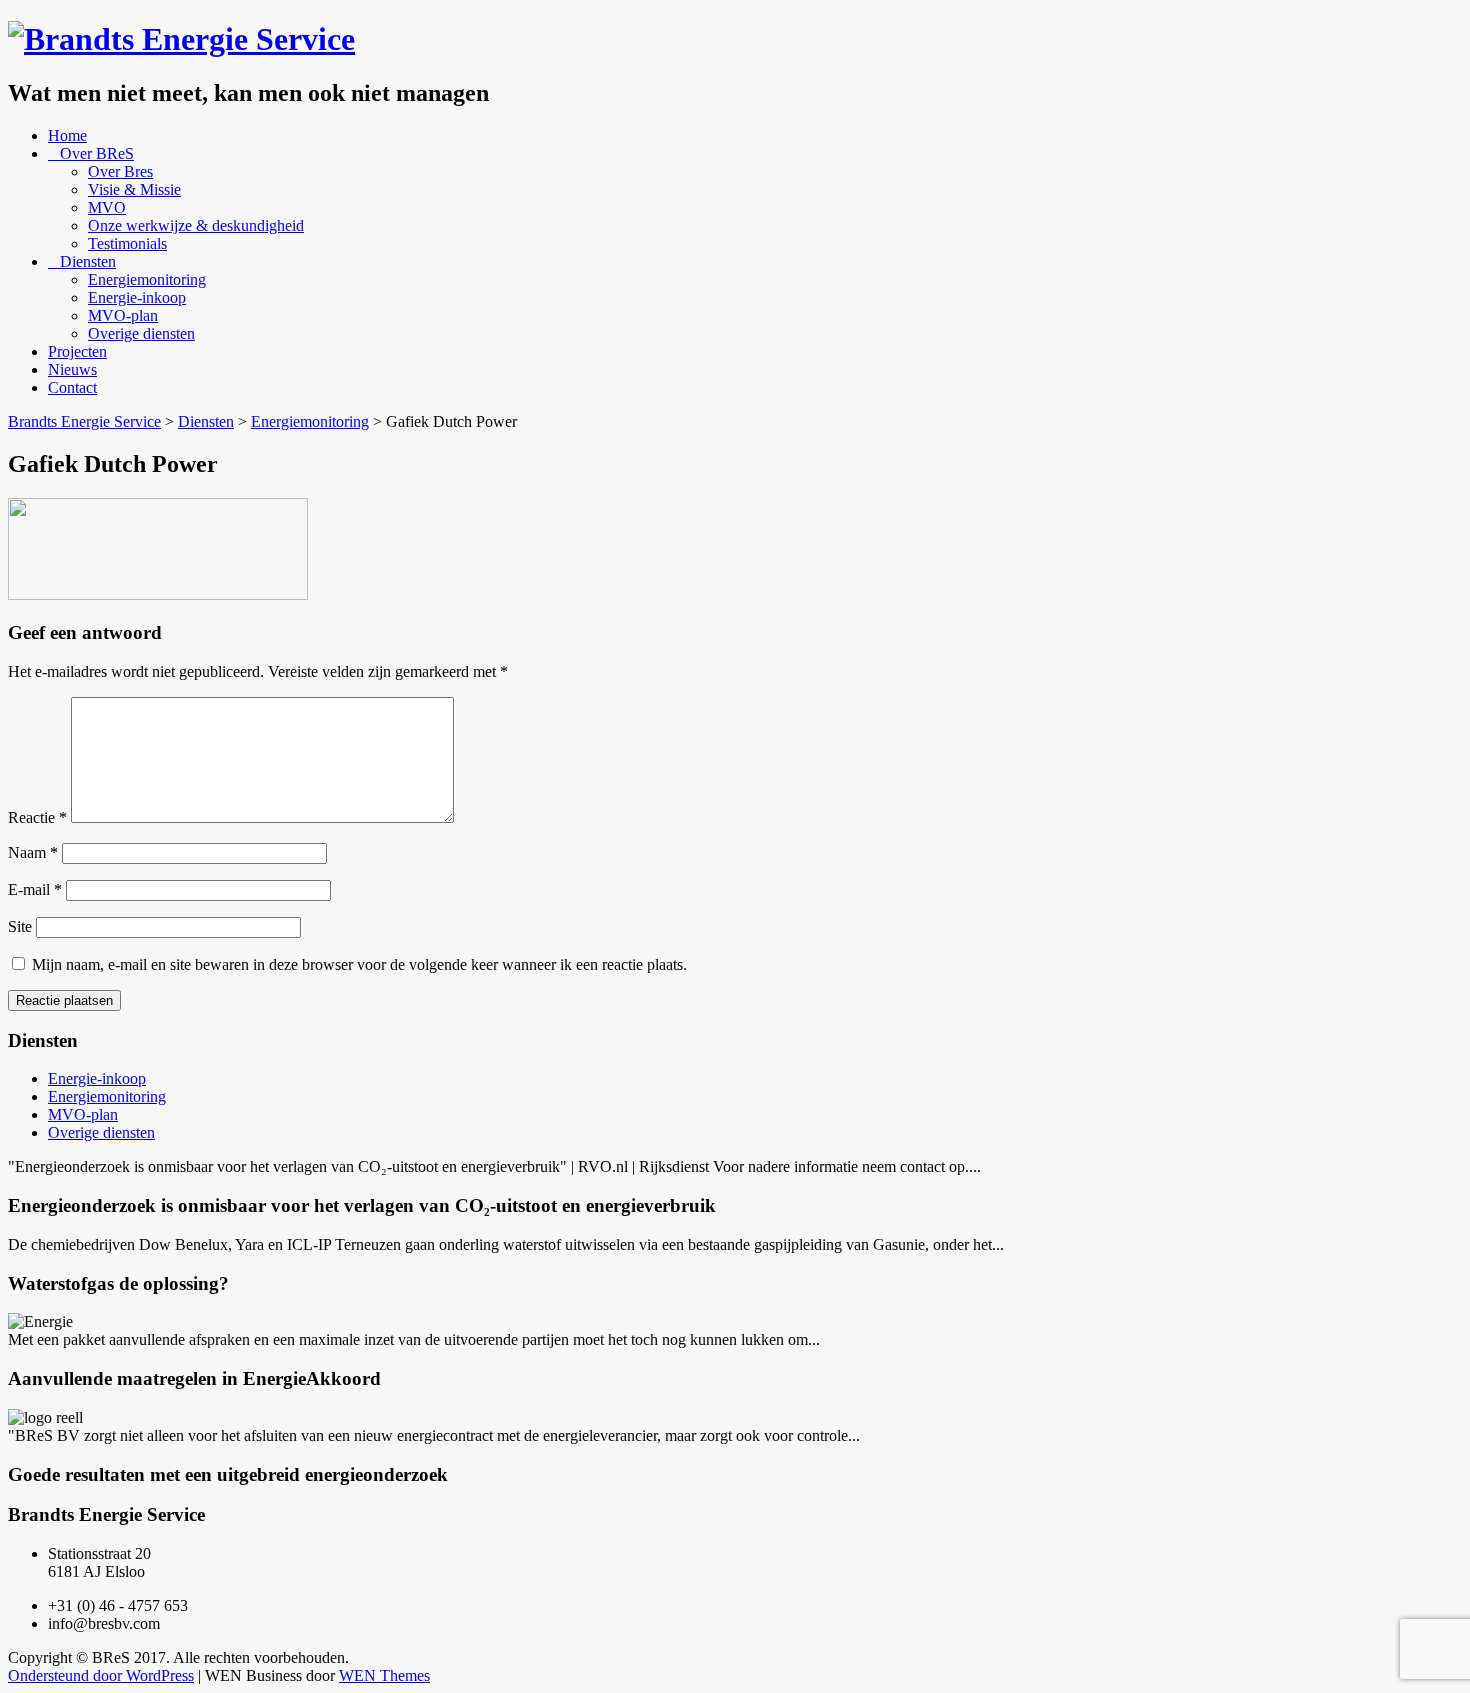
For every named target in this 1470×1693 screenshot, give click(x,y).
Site (20, 926)
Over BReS (97, 153)
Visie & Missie (134, 189)
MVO (107, 207)
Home (67, 135)
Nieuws (72, 369)
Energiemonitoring (147, 279)
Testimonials (127, 243)
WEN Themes (384, 1675)
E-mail (35, 889)
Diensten (88, 261)
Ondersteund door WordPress (101, 1675)
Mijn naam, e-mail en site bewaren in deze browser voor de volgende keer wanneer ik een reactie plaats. (359, 964)
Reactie (37, 817)
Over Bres (120, 171)
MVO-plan (123, 315)
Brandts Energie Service (84, 421)
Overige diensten (141, 333)
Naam (33, 852)
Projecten (77, 351)
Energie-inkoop (137, 297)
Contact (72, 387)
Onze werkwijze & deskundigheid (196, 225)
